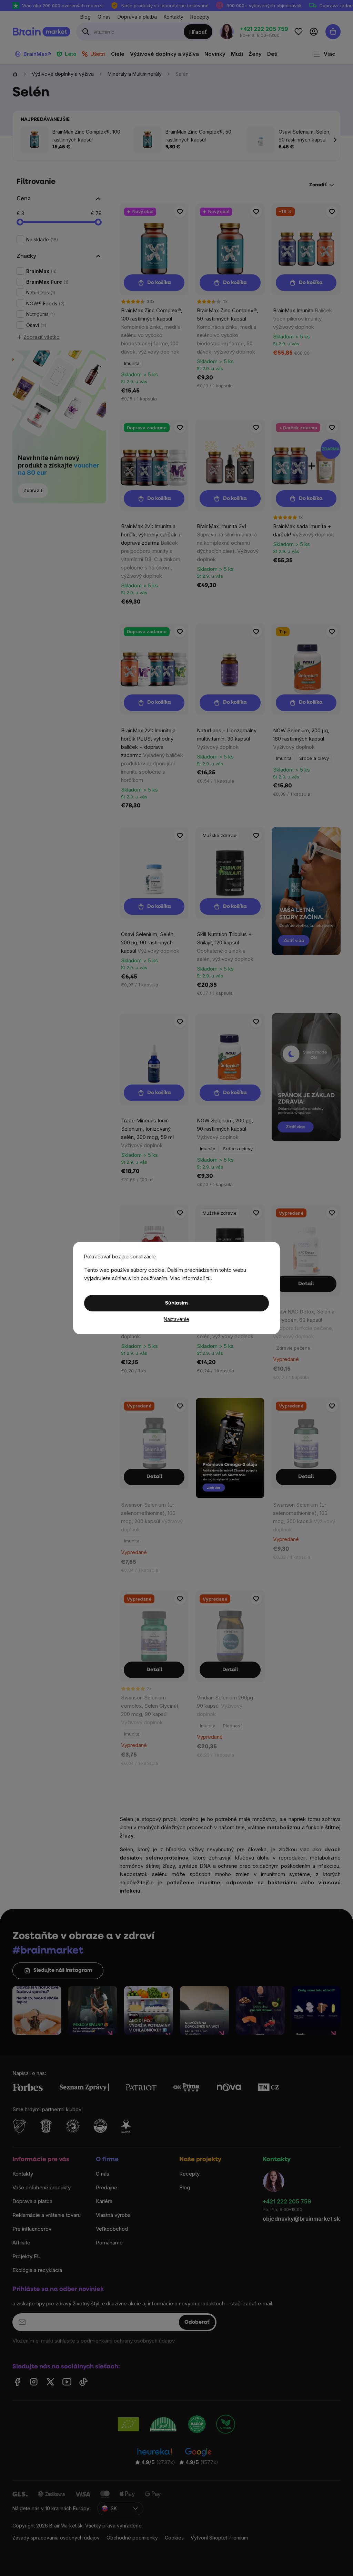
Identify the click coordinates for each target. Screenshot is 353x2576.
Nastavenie (176, 1319)
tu (208, 1278)
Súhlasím (176, 1303)
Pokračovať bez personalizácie (120, 1256)
